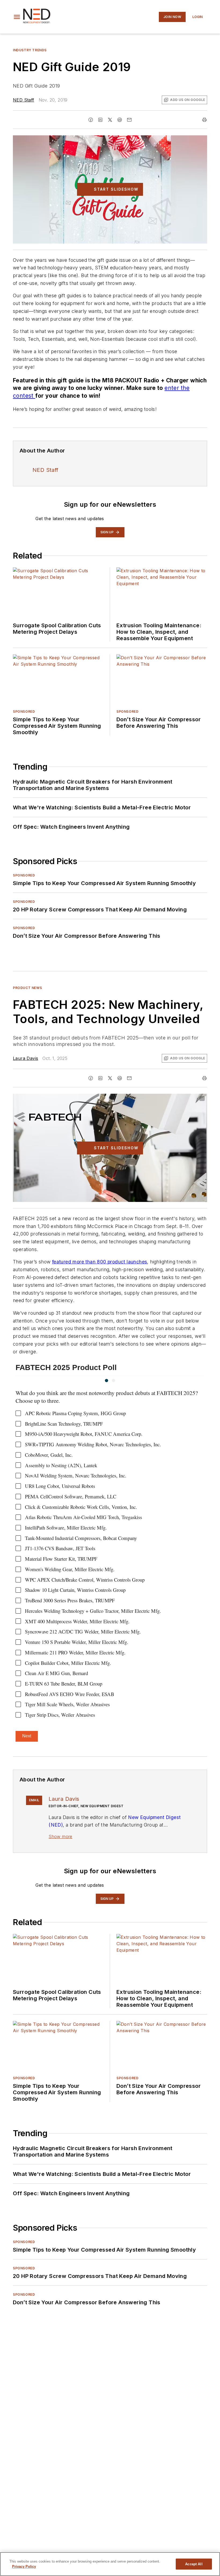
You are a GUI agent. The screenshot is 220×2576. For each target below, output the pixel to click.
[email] (129, 120)
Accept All (194, 2564)
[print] (204, 120)
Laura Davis (25, 1058)
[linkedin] (100, 120)
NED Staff (24, 100)
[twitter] (110, 120)
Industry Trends (30, 50)
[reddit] (120, 120)
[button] (17, 17)
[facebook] (91, 120)
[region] (110, 2564)
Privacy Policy (24, 2566)
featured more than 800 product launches (100, 1262)
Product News (27, 988)
